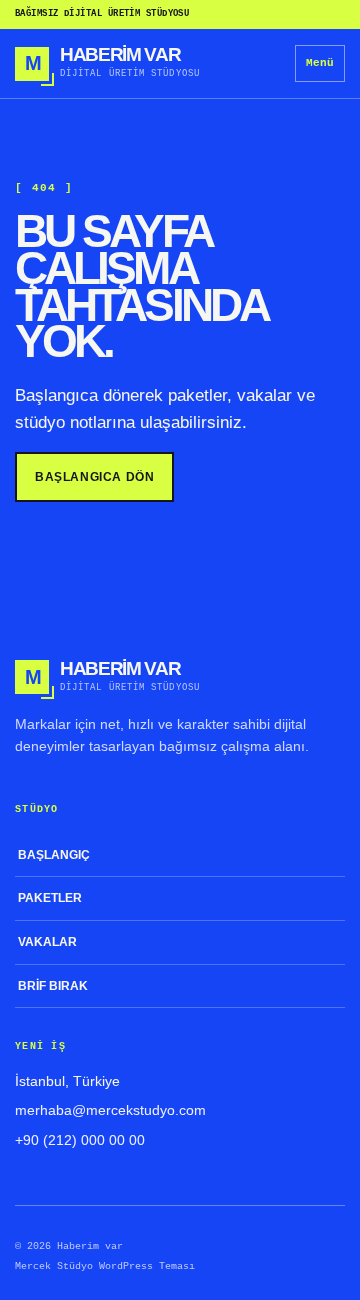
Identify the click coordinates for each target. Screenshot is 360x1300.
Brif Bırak (53, 986)
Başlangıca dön (94, 477)
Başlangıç (54, 855)
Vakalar (47, 942)
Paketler (50, 898)
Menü (320, 63)
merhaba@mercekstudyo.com (110, 1110)
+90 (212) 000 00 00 (80, 1140)
